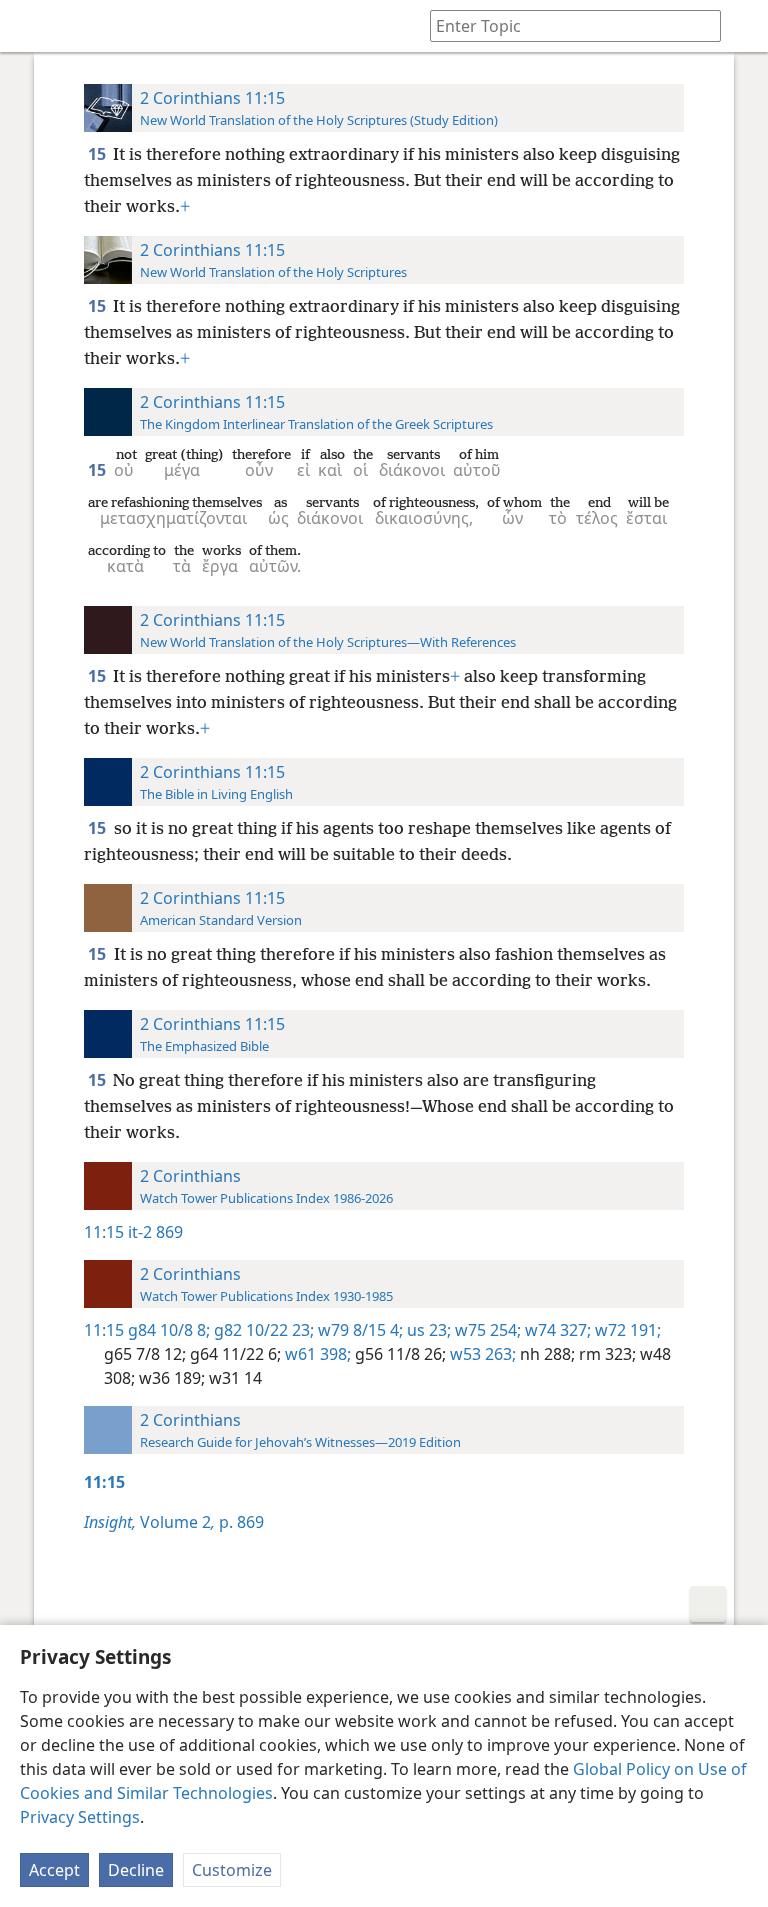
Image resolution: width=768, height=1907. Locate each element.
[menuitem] (30, 26)
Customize (232, 1870)
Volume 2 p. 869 (174, 1522)
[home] (30, 26)
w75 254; (486, 1330)
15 (98, 154)
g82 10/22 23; (262, 1330)
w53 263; (481, 1354)
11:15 (104, 1232)
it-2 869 (155, 1232)
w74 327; (556, 1330)
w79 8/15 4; (358, 1330)
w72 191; (626, 1330)
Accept (54, 1870)
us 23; (427, 1330)
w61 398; (316, 1354)
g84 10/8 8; (169, 1330)
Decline (136, 1870)
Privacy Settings (80, 1817)
